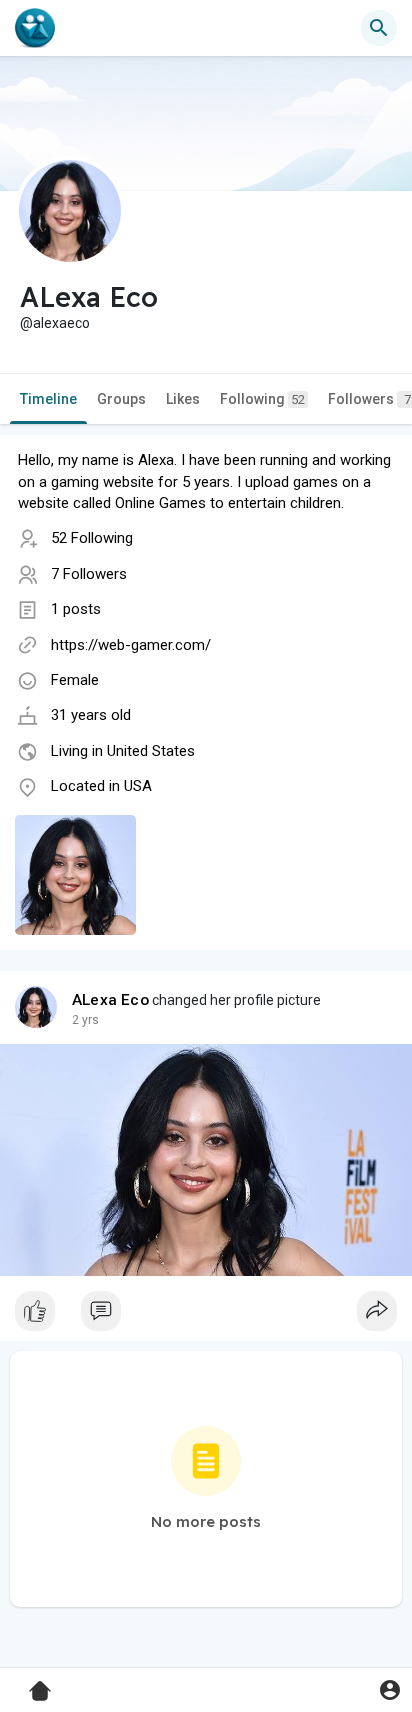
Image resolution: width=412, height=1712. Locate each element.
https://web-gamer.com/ (131, 645)
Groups (121, 399)
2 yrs (85, 1020)
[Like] (206, 1316)
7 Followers (89, 574)
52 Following (92, 538)
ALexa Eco (110, 1000)
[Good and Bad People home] (35, 28)
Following (262, 399)
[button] (389, 1689)
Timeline (48, 399)
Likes (183, 399)
